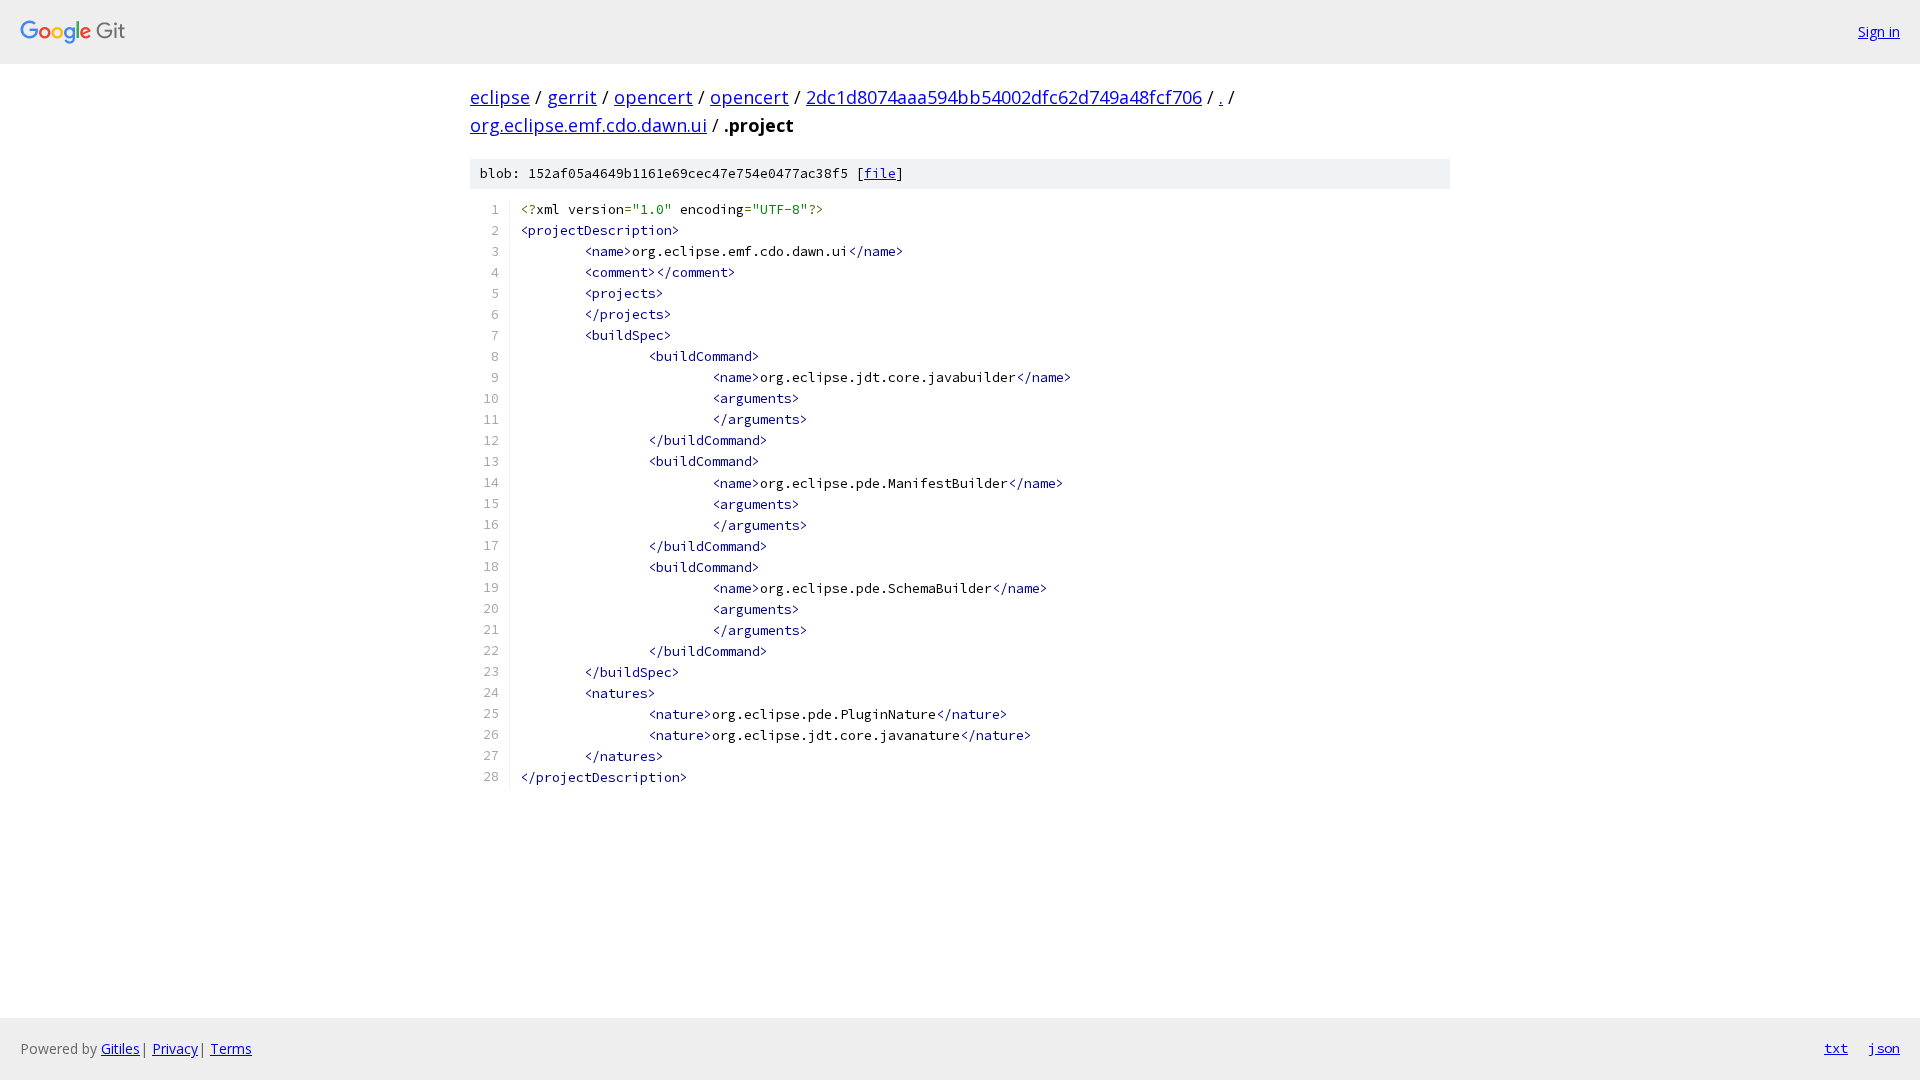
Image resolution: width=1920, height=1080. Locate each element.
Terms (231, 1048)
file (880, 173)
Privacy (175, 1048)
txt (1836, 1048)
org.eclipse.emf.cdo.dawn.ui (588, 125)
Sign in (1879, 31)
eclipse (500, 97)
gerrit (572, 97)
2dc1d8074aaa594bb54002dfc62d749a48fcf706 (1004, 97)
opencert (653, 97)
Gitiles (120, 1048)
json (1884, 1048)
